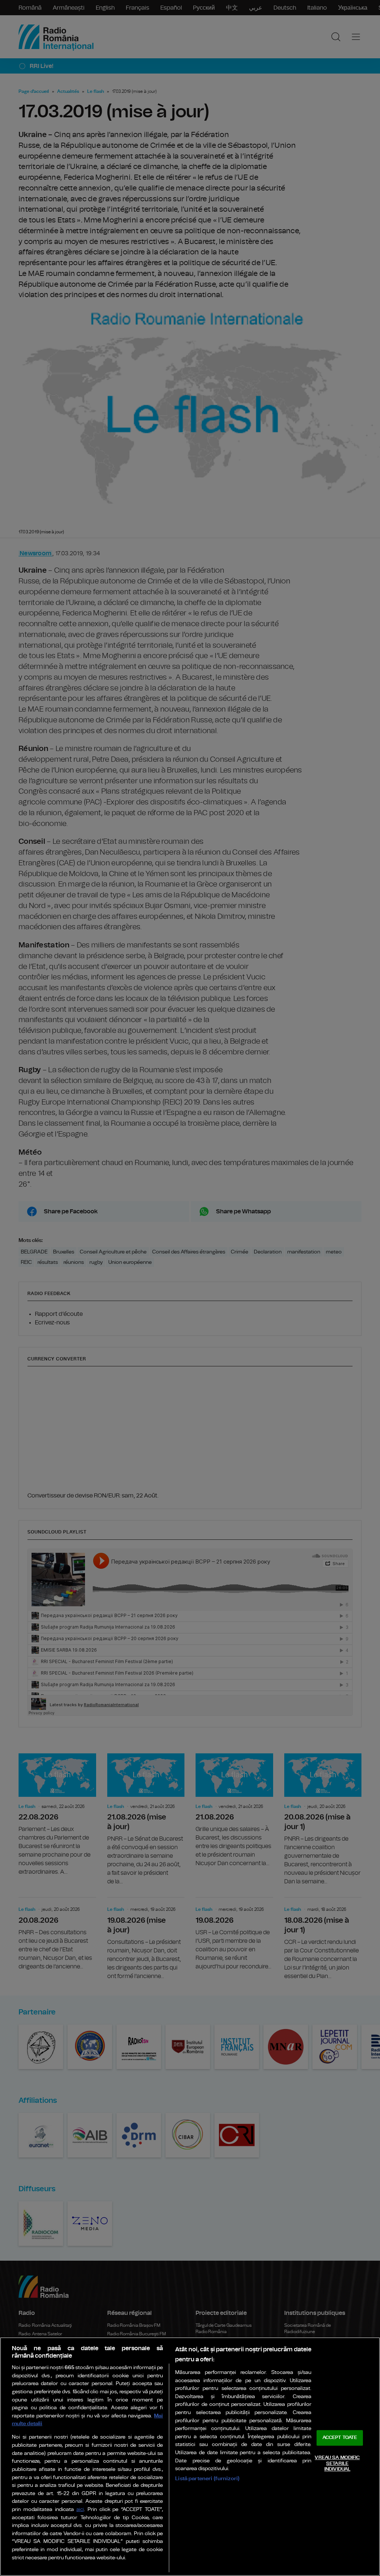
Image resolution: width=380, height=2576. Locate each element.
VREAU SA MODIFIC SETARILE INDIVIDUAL (337, 2463)
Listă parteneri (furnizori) (207, 2479)
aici (80, 2510)
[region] (190, 2457)
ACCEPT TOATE (340, 2438)
